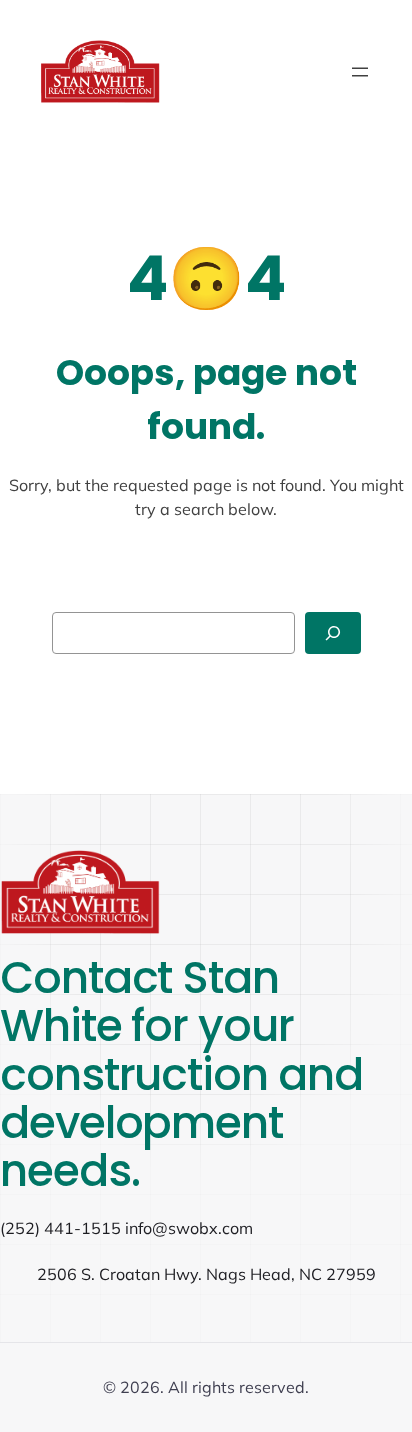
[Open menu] (360, 72)
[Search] (333, 633)
